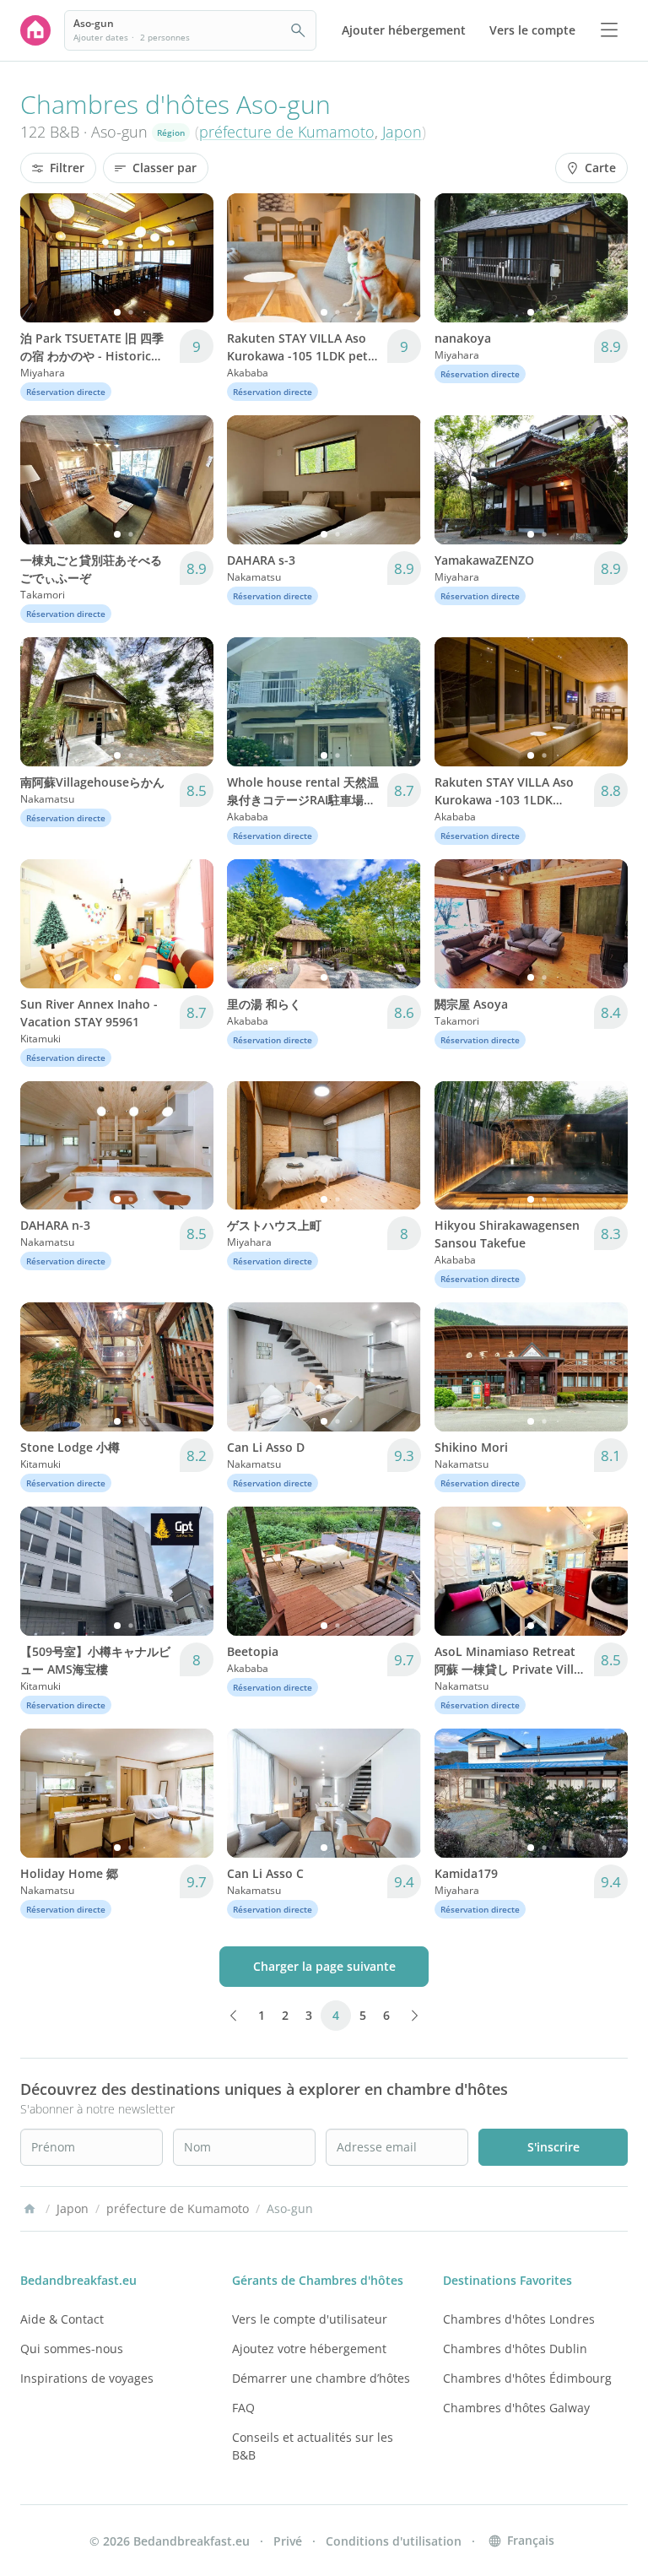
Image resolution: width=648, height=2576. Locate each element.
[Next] (190, 257)
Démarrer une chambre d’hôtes (321, 2378)
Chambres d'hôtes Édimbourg (527, 2378)
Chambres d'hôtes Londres (519, 2319)
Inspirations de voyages (87, 2378)
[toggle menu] (609, 30)
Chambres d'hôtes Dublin (515, 2349)
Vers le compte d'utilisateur (310, 2319)
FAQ (243, 2408)
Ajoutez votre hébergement (309, 2349)
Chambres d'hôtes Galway (516, 2408)
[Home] (30, 2209)
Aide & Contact (62, 2319)
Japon (402, 132)
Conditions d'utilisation (394, 2541)
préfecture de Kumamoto (287, 132)
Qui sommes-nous (72, 2349)
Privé (288, 2541)
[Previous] (44, 257)
